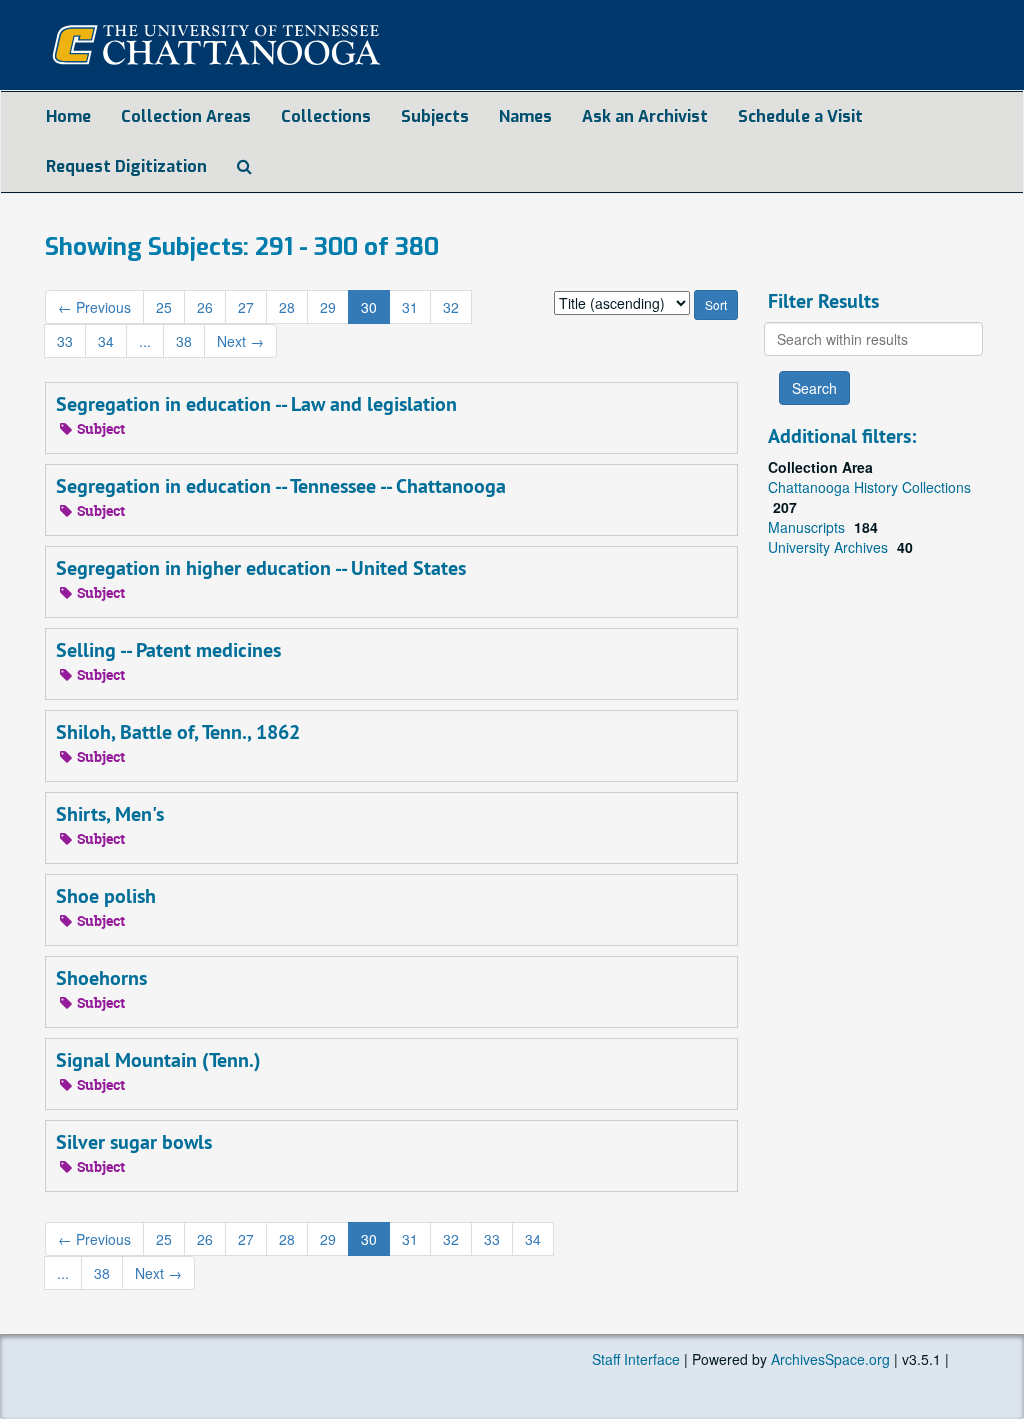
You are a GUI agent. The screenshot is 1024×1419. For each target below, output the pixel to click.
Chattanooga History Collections (869, 487)
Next (240, 341)
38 (184, 341)
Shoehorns (101, 978)
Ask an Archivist (645, 116)
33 (65, 341)
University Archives (830, 547)
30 (369, 307)
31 (410, 307)
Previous (94, 307)
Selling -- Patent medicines (168, 650)
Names (525, 116)
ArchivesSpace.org (830, 1359)
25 (164, 307)
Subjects (435, 116)
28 (287, 307)
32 (451, 307)
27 (246, 307)
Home (68, 116)
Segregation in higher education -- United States (261, 568)
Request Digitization (126, 166)
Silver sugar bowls (134, 1142)
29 (328, 307)
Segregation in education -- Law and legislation (256, 404)
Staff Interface (636, 1359)
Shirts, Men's (110, 814)
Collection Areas (186, 116)
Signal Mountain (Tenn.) (158, 1060)
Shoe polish (106, 896)
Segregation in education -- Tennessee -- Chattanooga (281, 486)
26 (205, 307)
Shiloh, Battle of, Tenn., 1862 (178, 732)
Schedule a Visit (800, 116)
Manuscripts (808, 527)
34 (106, 341)
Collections (326, 116)
